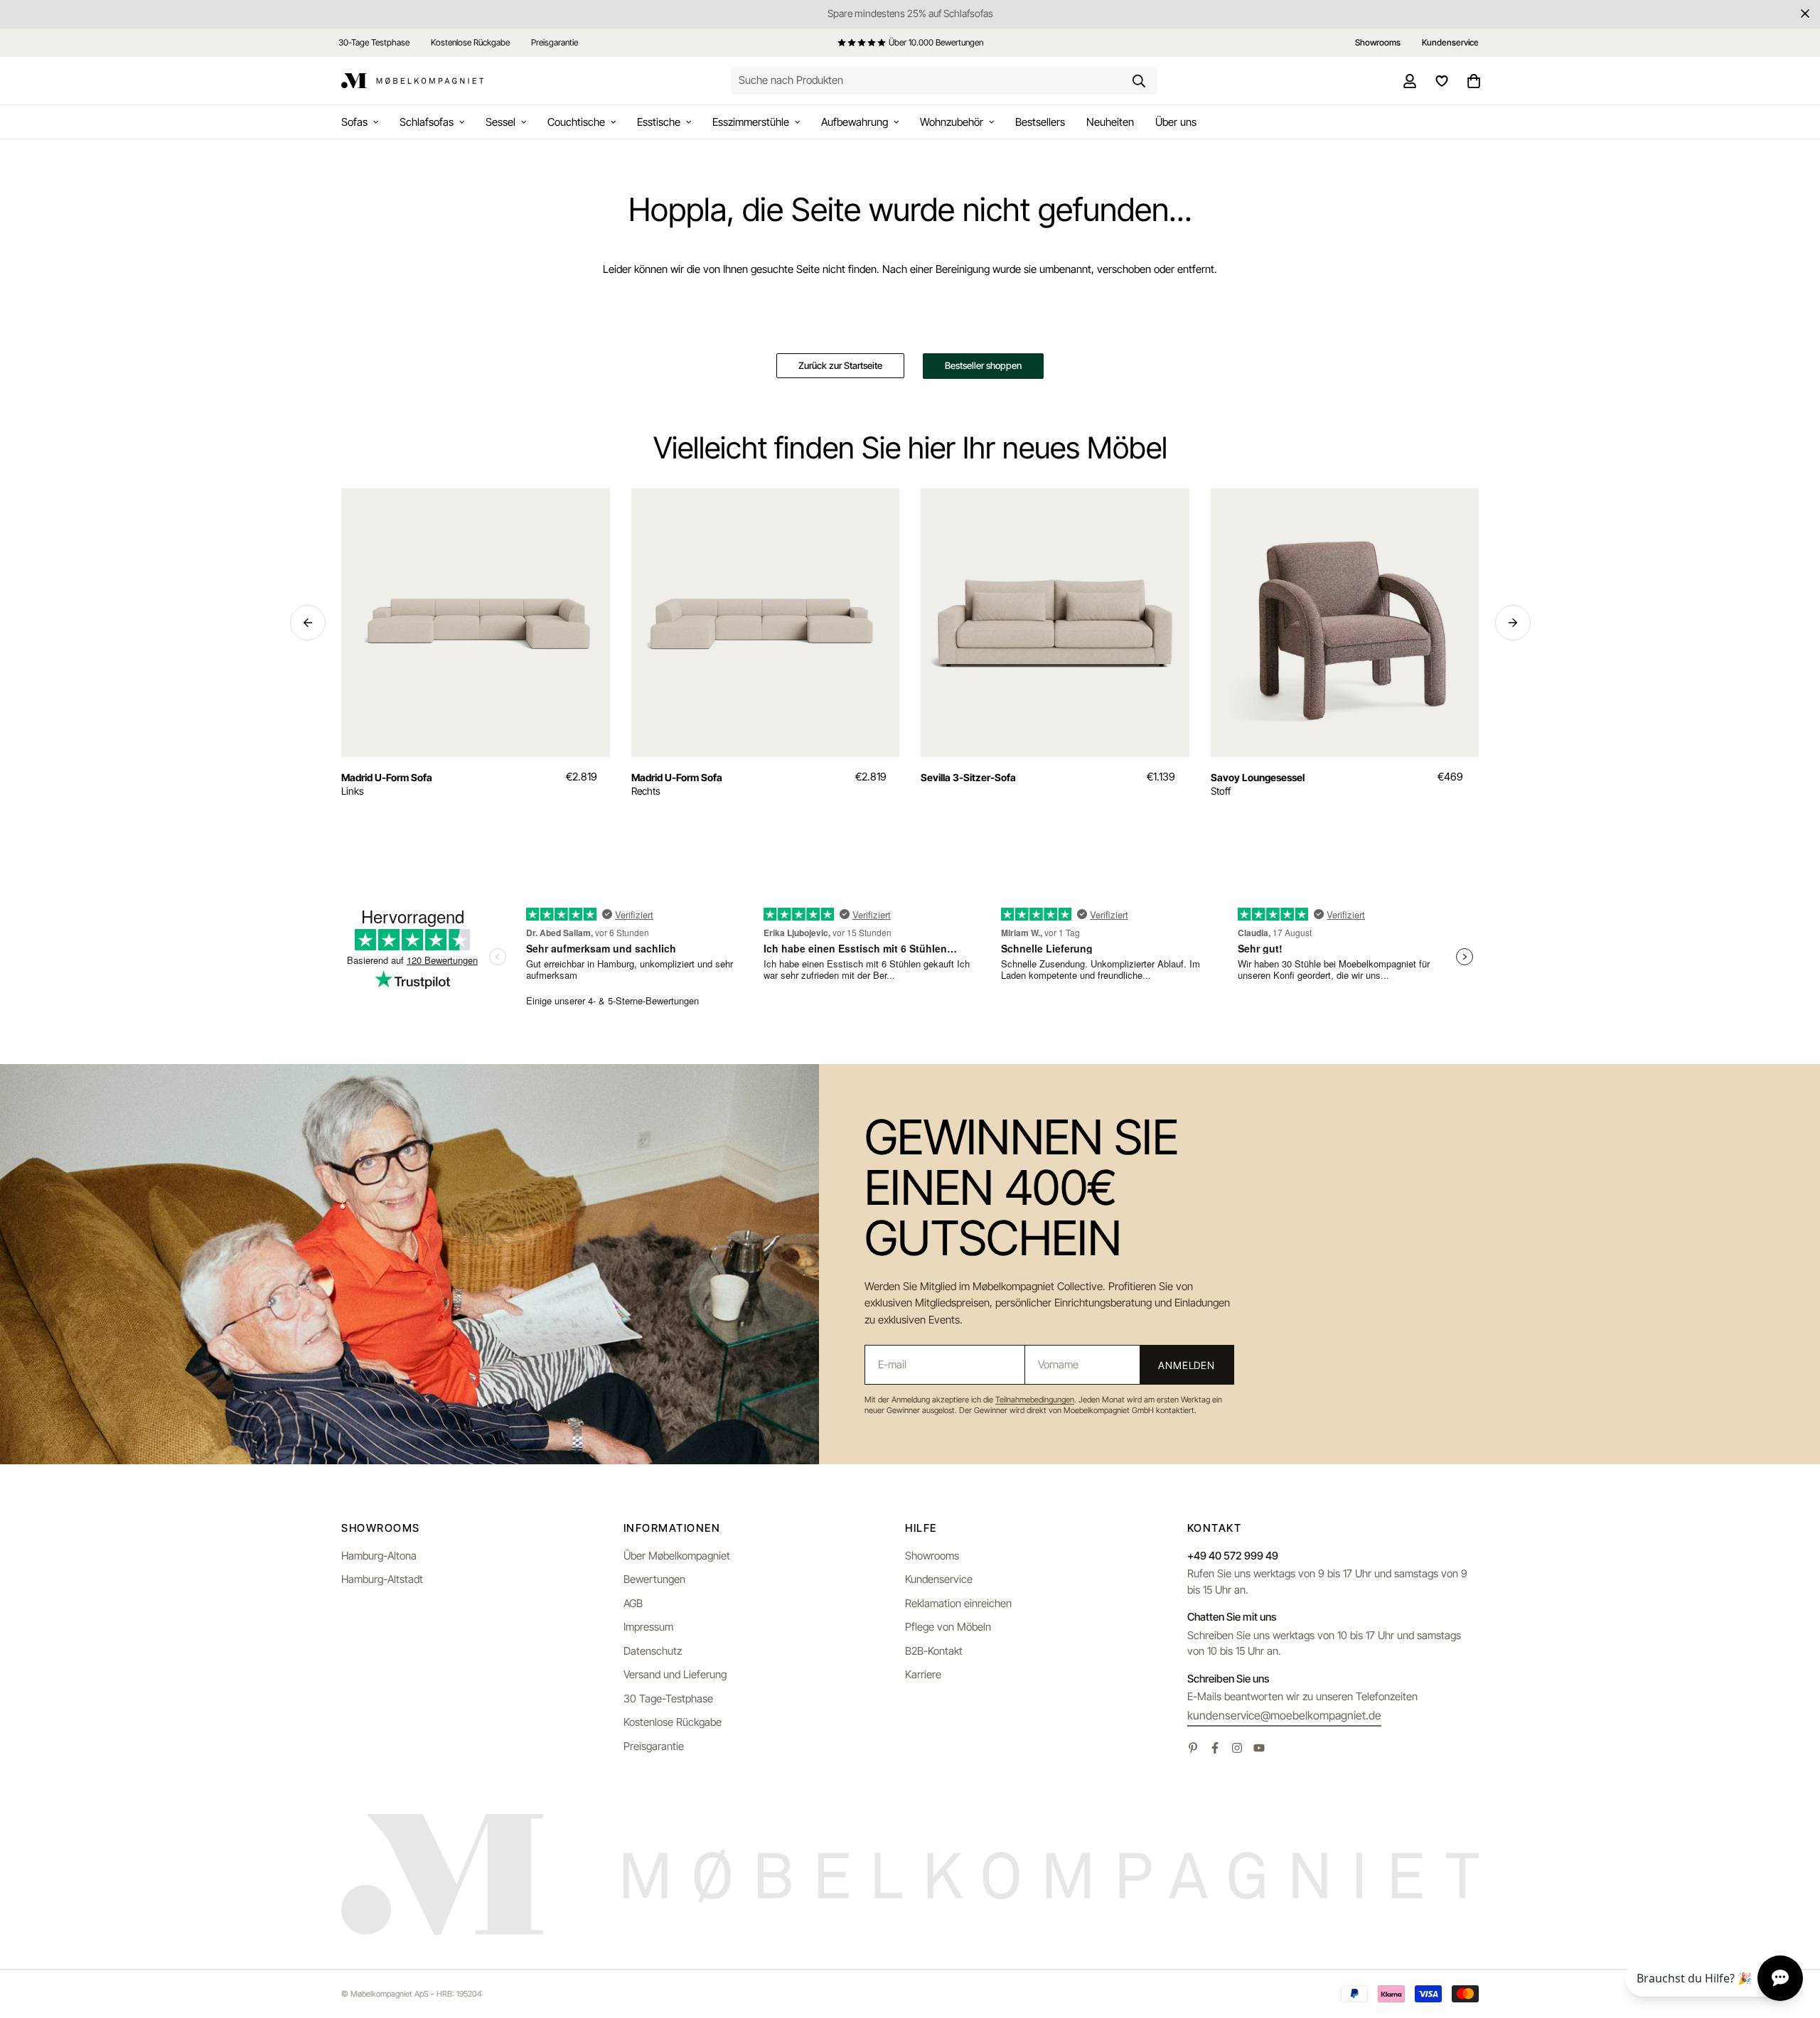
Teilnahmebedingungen (1035, 1400)
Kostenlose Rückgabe (470, 42)
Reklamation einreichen (958, 1603)
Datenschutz (653, 1651)
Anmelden (1187, 1365)
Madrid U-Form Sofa (387, 777)
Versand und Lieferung (675, 1674)
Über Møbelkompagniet (677, 1556)
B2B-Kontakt (934, 1651)
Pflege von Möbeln (948, 1627)
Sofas (354, 122)
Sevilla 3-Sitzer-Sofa (968, 777)
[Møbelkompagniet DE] (412, 81)
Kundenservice (939, 1579)
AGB (633, 1603)
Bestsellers (1040, 122)
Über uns (1176, 122)
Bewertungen (654, 1579)
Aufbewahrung (855, 122)
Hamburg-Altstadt (382, 1579)
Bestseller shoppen (983, 365)
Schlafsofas (427, 122)
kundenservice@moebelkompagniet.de (1284, 1715)
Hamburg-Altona (379, 1556)
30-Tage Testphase (374, 42)
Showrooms (932, 1556)
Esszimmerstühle (751, 122)
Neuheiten (1110, 122)
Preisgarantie (555, 42)
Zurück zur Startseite (840, 365)
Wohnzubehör (952, 122)
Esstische (659, 122)
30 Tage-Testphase (668, 1698)
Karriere (923, 1674)
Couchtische (576, 122)
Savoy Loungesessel (1258, 777)
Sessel (500, 122)
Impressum (648, 1627)
